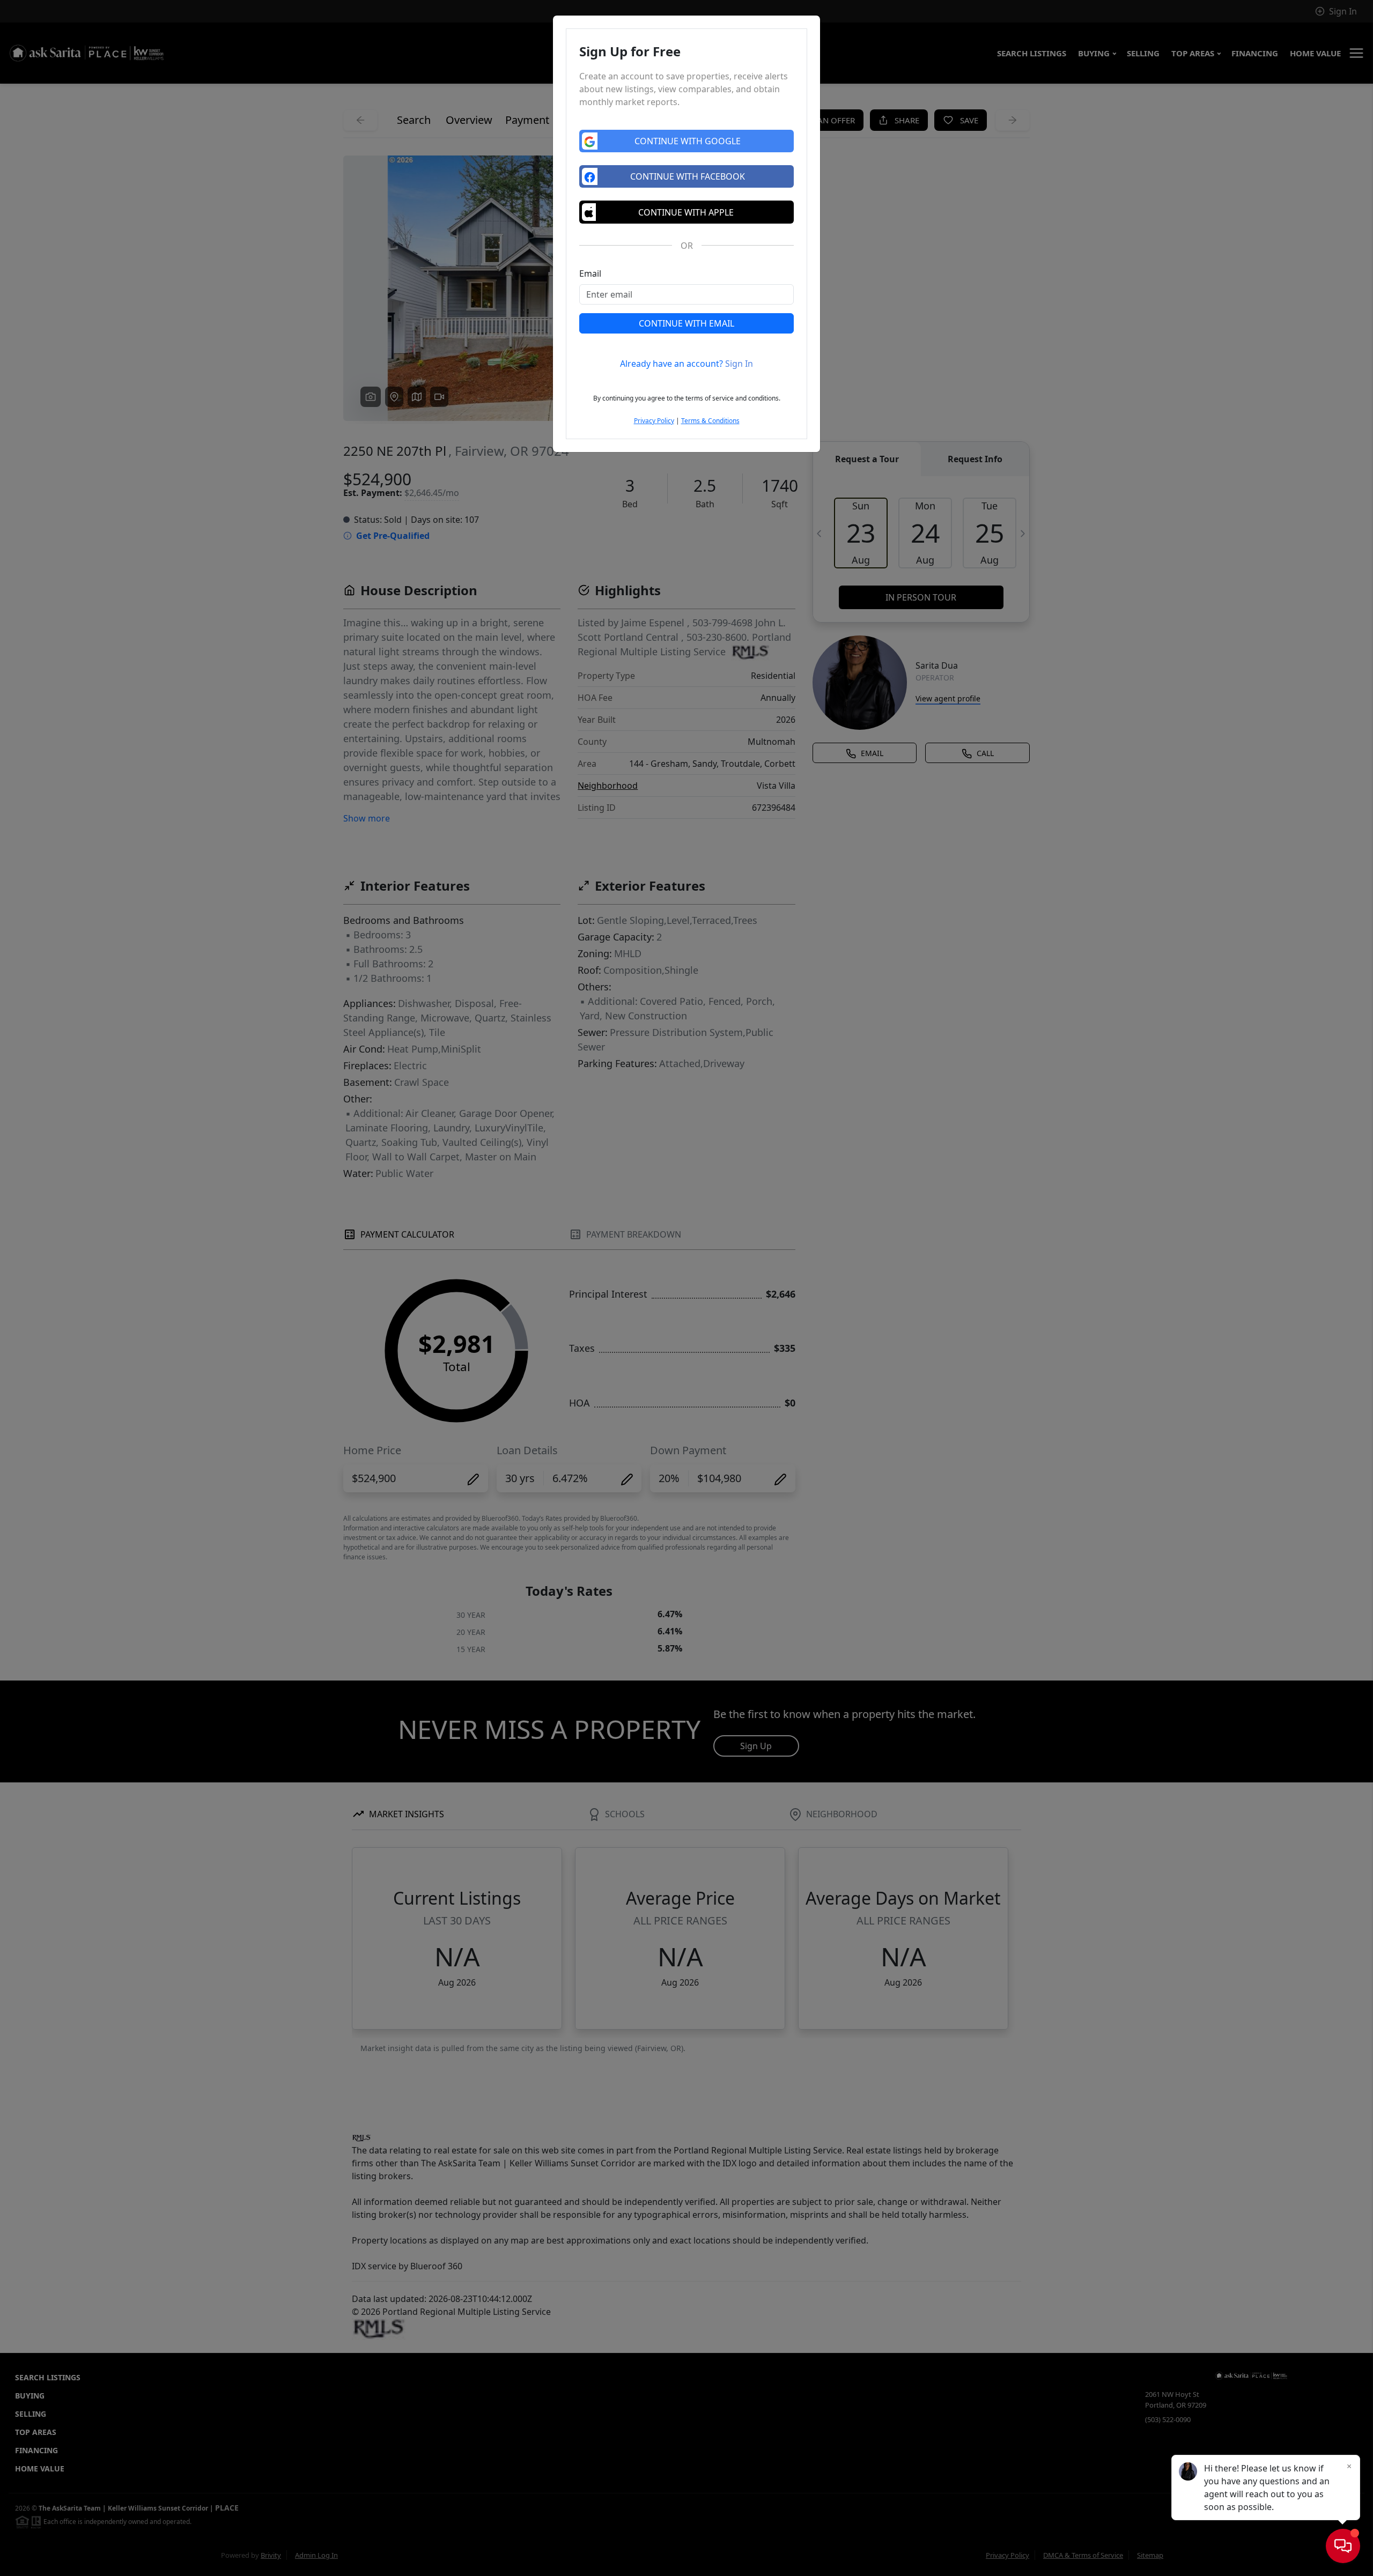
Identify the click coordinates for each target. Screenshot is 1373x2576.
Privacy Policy (654, 421)
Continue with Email (686, 323)
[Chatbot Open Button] (1343, 2546)
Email (590, 273)
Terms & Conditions (710, 421)
